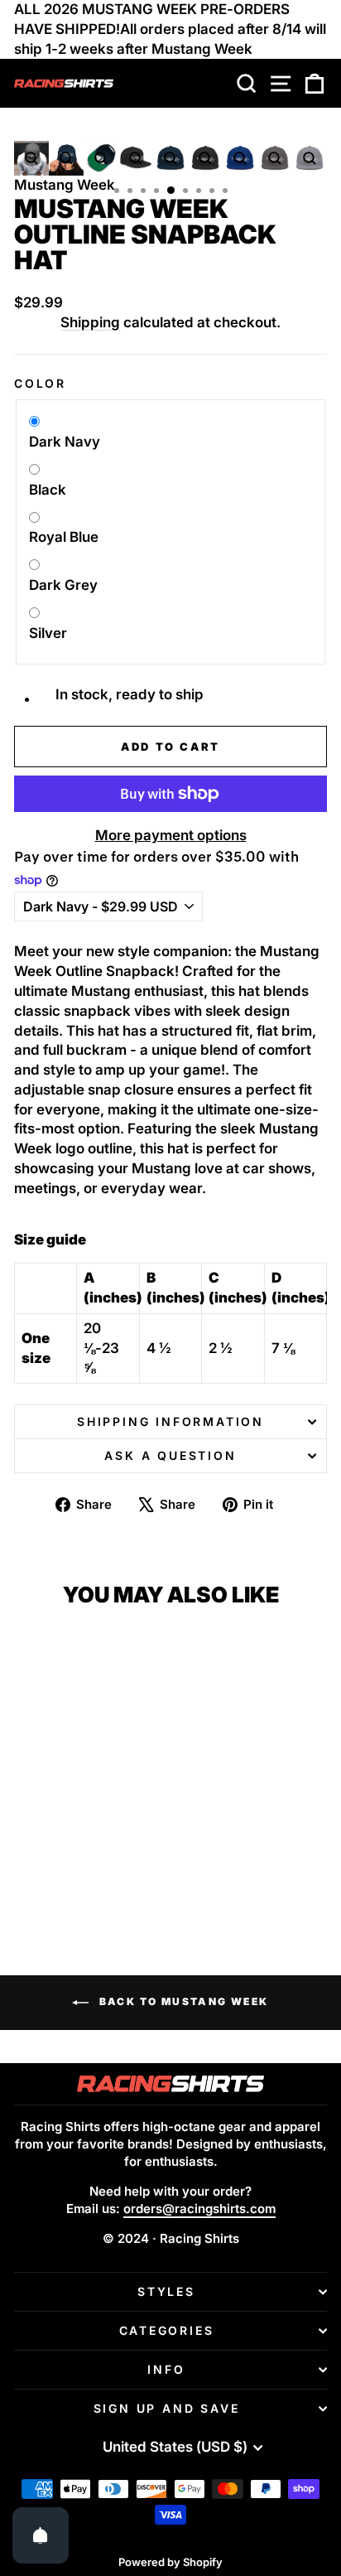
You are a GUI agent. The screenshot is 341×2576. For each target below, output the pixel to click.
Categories (167, 2330)
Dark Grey (63, 585)
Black (48, 490)
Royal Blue (64, 537)
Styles (166, 2291)
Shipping (90, 322)
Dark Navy (65, 442)
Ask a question (170, 1455)
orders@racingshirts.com (199, 2209)
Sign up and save (167, 2408)
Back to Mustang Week (182, 2001)
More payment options (171, 835)
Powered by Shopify (170, 2562)
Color (40, 383)
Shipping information (170, 1421)
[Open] (41, 2535)
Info (166, 2369)
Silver (48, 633)
